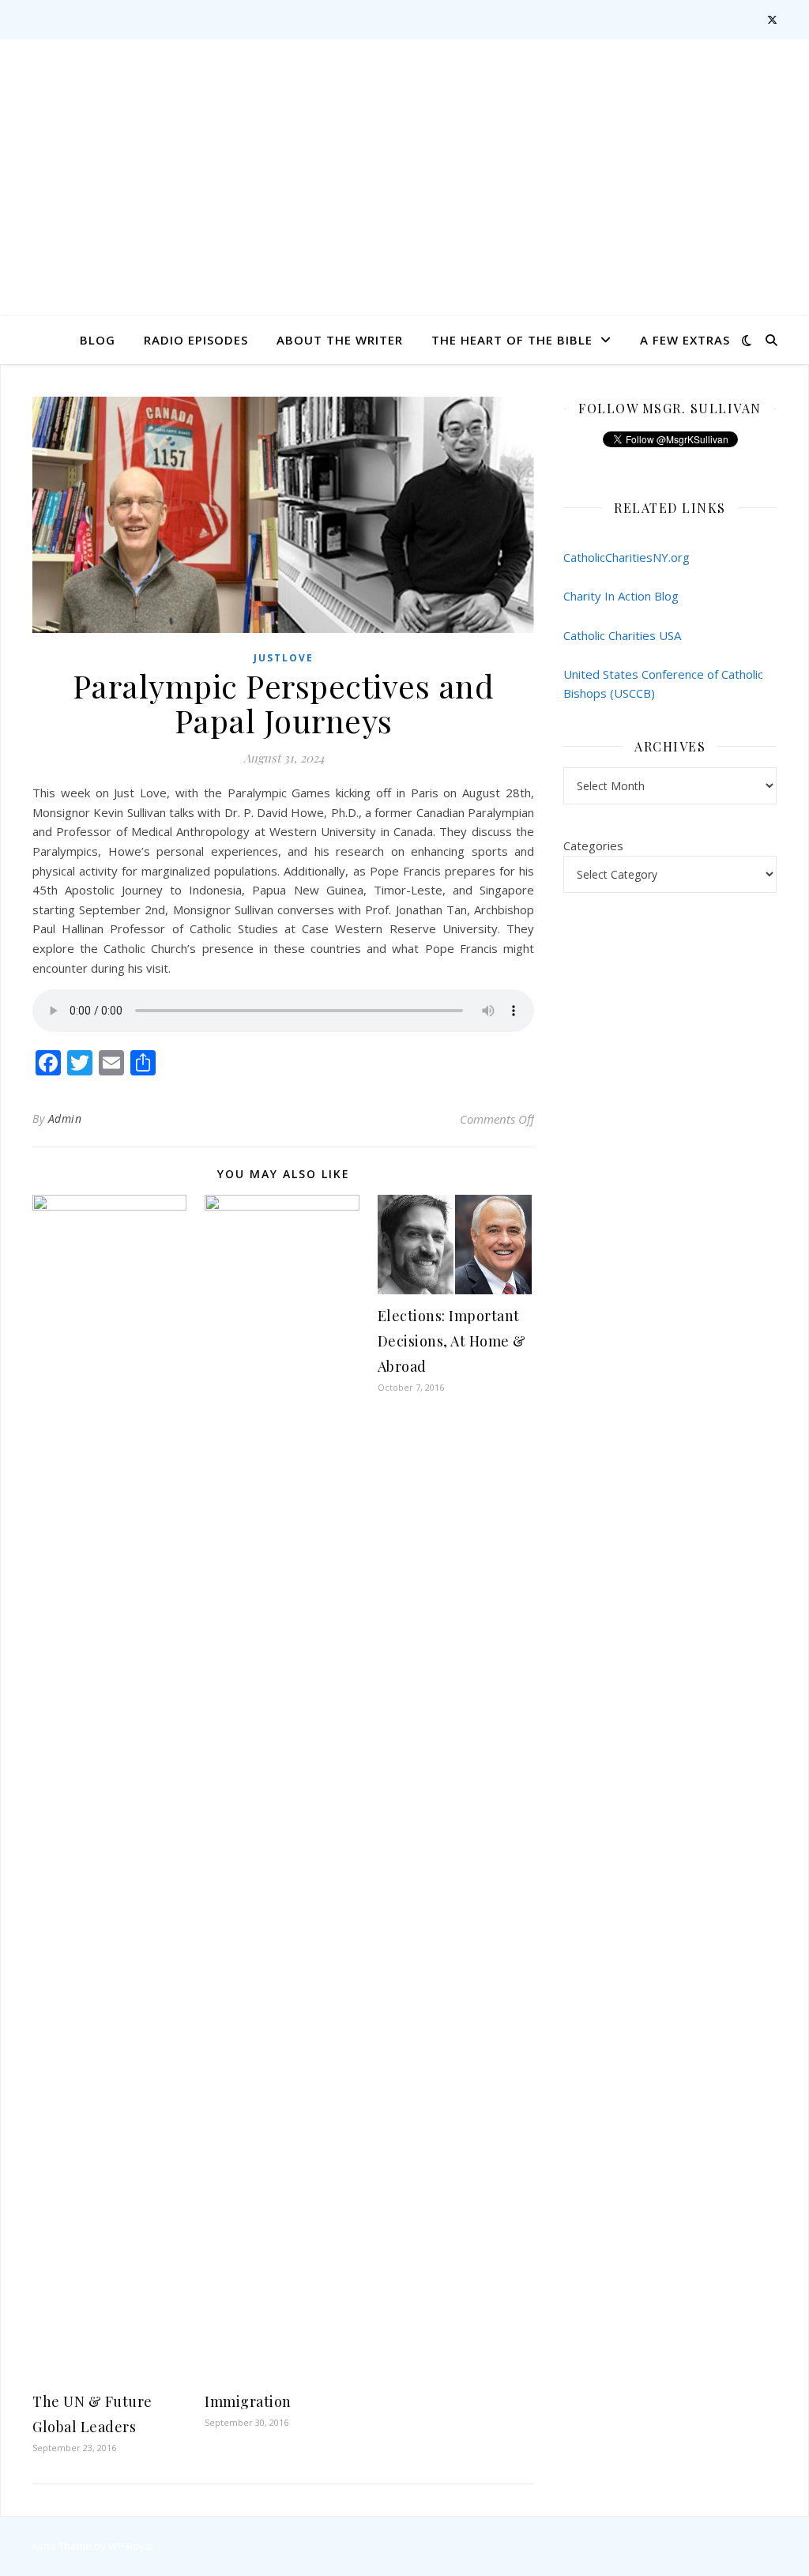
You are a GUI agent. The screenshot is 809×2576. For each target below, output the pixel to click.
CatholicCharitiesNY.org (627, 557)
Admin (65, 1119)
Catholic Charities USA (622, 635)
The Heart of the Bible (512, 340)
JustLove (284, 658)
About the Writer (340, 340)
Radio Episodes (196, 340)
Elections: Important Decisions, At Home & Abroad (452, 1341)
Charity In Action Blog (621, 596)
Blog (98, 340)
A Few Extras (685, 340)
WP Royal (131, 2546)
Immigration (248, 2401)
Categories (593, 845)
